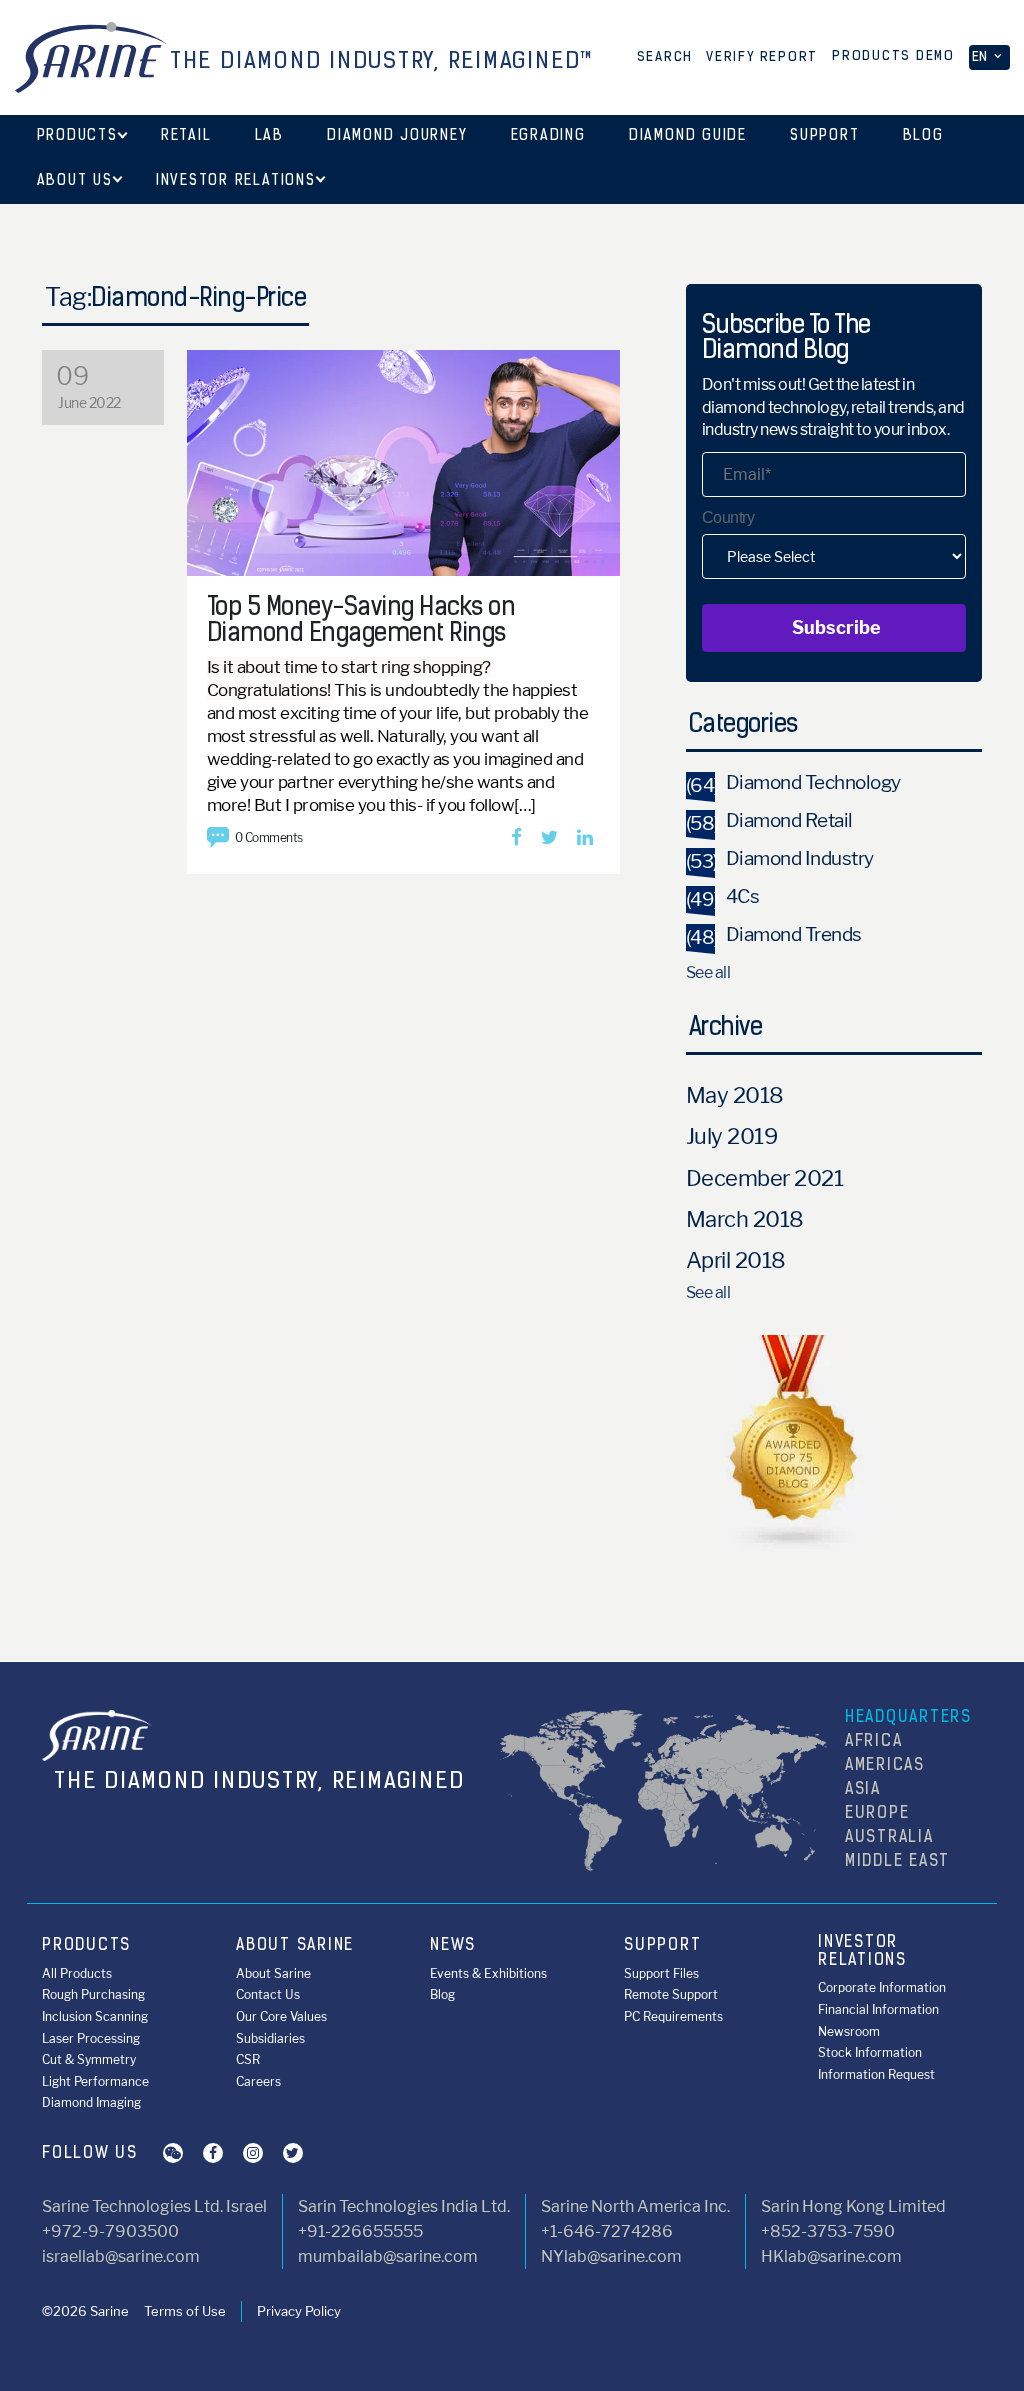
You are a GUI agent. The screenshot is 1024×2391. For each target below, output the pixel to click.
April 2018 (736, 1260)
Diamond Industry (780, 858)
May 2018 (735, 1095)
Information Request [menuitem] (876, 2074)
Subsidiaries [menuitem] (270, 2038)
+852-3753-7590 (828, 2231)
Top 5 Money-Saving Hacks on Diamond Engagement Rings (361, 621)
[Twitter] (549, 838)
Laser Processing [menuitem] (91, 2038)
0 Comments (269, 837)
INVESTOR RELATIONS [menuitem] (862, 1952)
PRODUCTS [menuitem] (86, 1946)
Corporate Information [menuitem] (882, 1987)
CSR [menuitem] (248, 2059)
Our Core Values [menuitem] (281, 2016)
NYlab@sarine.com (611, 2256)
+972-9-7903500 (110, 2231)
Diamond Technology (793, 782)
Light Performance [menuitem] (95, 2081)
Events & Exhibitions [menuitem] (488, 1973)
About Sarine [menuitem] (273, 1973)
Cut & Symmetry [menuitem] (89, 2059)
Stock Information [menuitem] (870, 2052)
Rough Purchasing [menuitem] (93, 1994)
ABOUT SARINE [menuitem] (295, 1946)
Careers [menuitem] (258, 2081)
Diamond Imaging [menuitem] (91, 2102)
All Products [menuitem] (77, 1973)
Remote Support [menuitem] (671, 1994)
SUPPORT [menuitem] (662, 1946)
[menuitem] (77, 137)
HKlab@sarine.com (831, 2256)
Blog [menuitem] (442, 1994)
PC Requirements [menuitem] (673, 2016)
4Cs (723, 896)
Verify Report (762, 57)
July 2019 (732, 1136)
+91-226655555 (360, 2231)
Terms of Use (185, 2311)
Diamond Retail (769, 820)
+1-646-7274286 (607, 2231)
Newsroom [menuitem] (849, 2031)
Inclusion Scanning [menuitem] (95, 2016)
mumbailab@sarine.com (388, 2256)
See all (708, 972)
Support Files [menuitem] (661, 1973)
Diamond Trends (774, 934)
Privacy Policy (299, 2311)
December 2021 (765, 1178)
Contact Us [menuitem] (268, 1994)
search (665, 57)
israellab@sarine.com (121, 2256)
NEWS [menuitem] (453, 1946)
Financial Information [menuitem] (878, 2009)
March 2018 (745, 1219)
